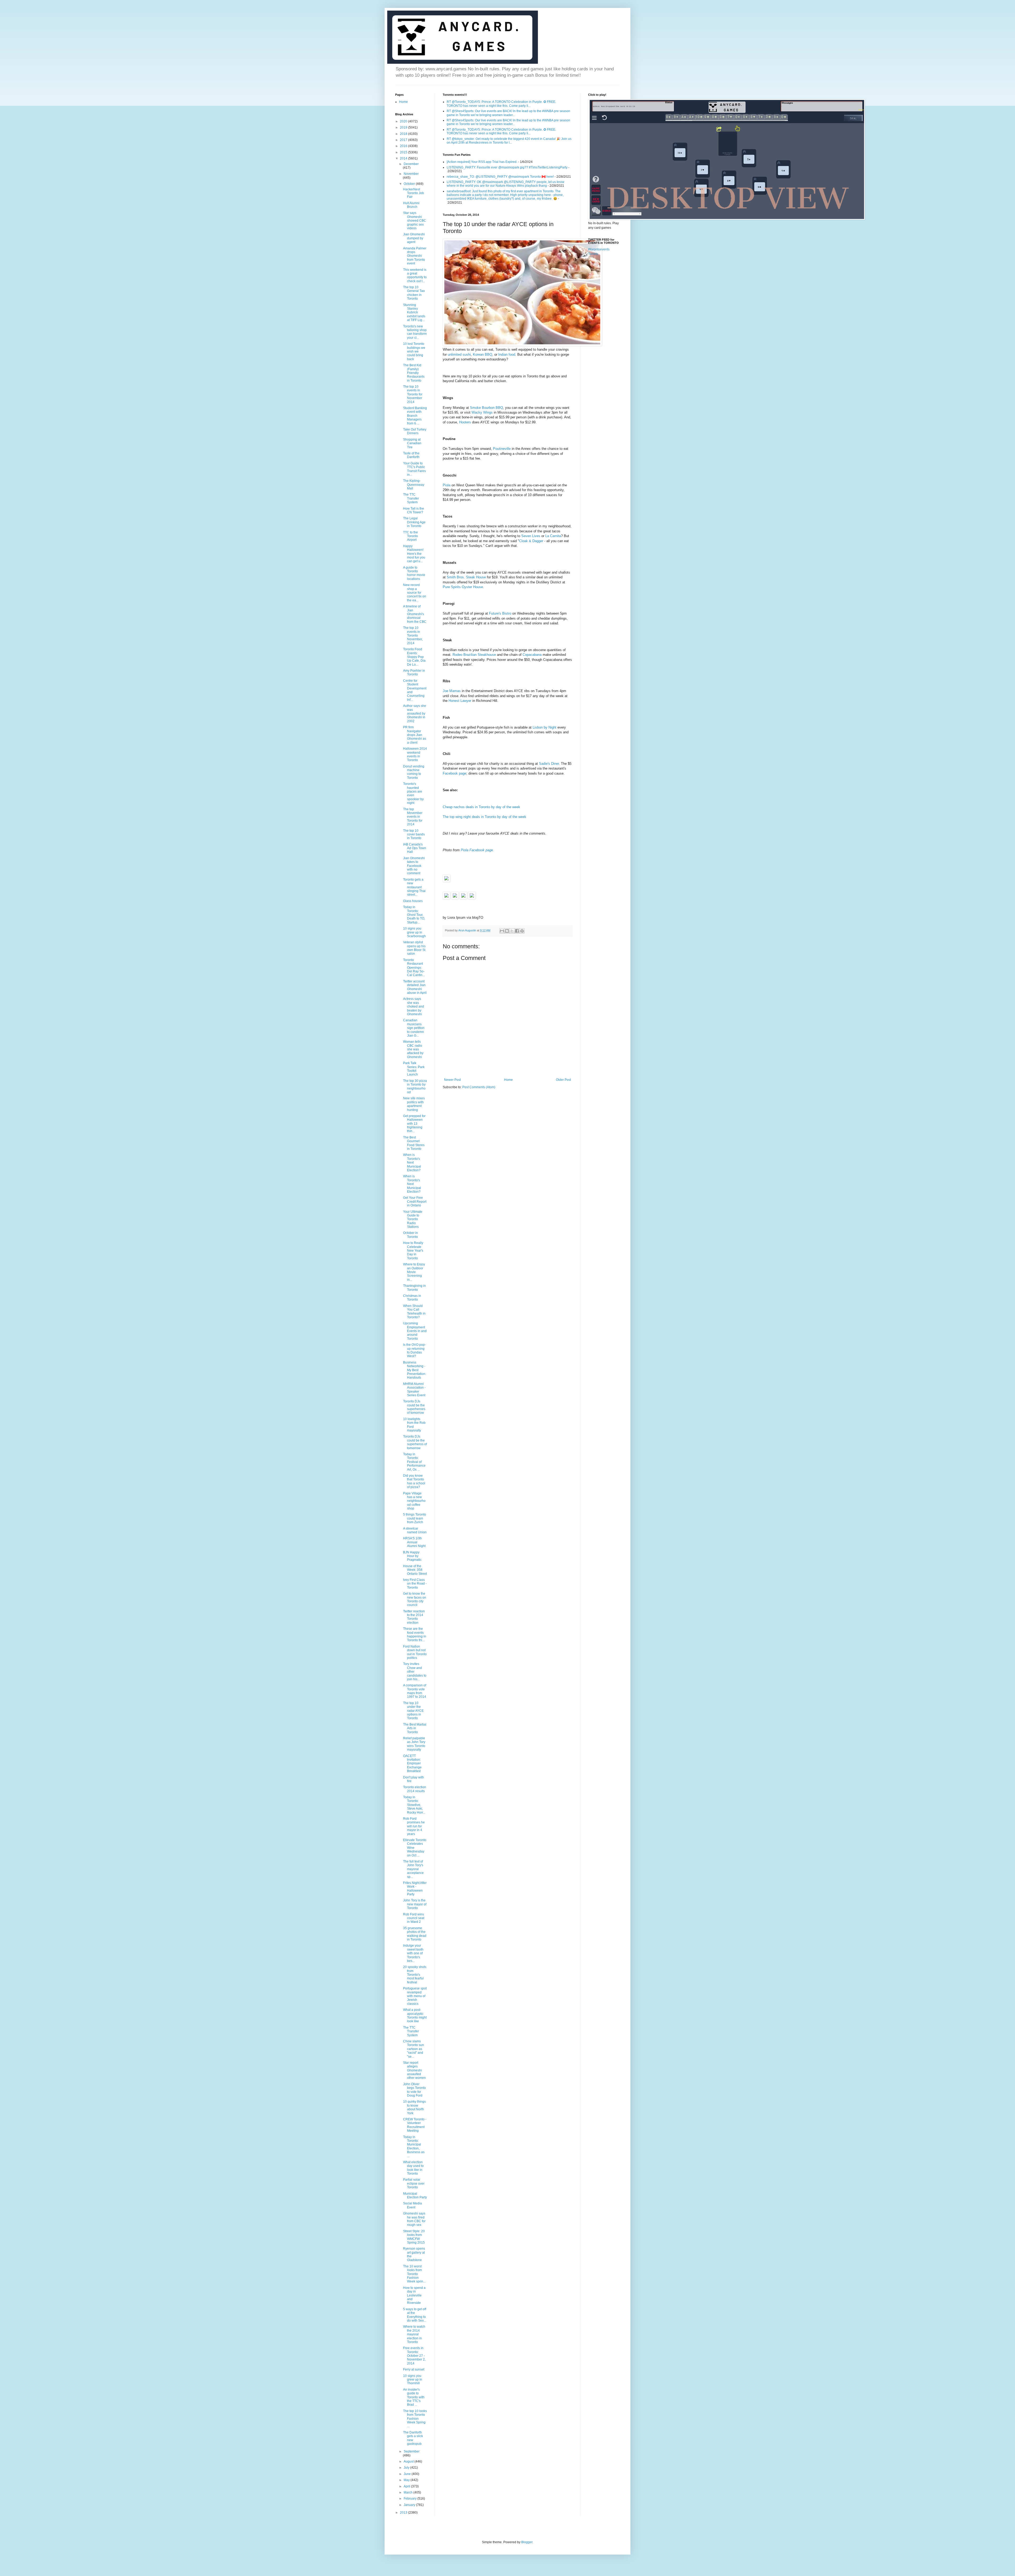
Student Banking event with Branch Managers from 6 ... (415, 416)
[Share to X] (512, 931)
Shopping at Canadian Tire (412, 443)
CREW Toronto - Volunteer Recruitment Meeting (415, 2125)
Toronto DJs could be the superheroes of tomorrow (414, 1407)
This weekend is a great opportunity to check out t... (415, 275)
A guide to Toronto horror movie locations (414, 573)
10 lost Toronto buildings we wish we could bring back (414, 351)
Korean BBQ (483, 354)
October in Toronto (410, 1235)
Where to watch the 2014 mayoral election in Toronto (414, 2334)
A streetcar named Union (415, 1530)
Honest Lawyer (460, 701)
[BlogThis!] (507, 931)
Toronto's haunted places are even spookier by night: (413, 793)
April (407, 2486)
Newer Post (452, 1080)
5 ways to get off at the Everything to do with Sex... (415, 2315)
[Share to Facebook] (517, 931)
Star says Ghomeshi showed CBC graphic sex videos (415, 221)
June (408, 2474)
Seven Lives (531, 536)
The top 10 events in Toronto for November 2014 (413, 394)
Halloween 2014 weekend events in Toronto (415, 754)
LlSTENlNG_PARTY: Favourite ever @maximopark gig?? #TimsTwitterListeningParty (507, 167)
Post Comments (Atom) (479, 1087)
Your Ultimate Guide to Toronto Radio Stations (413, 1219)
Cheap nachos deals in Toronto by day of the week (481, 807)
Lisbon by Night (545, 727)
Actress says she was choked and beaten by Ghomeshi (414, 1006)
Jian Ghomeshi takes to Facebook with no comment (414, 866)
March (409, 2492)
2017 (404, 140)
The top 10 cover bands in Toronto (414, 834)
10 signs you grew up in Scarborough (414, 932)
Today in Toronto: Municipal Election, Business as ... (414, 2147)
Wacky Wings (482, 412)
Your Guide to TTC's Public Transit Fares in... (414, 469)
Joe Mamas (452, 691)
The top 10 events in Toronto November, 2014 (413, 635)
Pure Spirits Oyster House (463, 587)
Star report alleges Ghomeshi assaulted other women (414, 2070)
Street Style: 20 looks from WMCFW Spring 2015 (414, 2237)
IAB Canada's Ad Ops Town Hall (415, 848)
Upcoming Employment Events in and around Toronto (415, 1331)
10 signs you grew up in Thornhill (413, 2380)
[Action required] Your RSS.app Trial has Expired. (482, 162)
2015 (404, 152)
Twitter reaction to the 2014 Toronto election (414, 1617)
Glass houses (413, 901)
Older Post (563, 1080)
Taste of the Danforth (411, 455)
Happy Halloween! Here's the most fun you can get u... (414, 554)
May (407, 2480)
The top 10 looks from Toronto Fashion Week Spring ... (415, 2419)
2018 (404, 134)
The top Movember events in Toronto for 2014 (413, 817)
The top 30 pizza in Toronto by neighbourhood (415, 1086)
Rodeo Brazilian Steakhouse (474, 655)
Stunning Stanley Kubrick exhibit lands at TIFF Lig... (414, 313)
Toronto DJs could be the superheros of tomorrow (415, 1442)
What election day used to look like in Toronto (413, 2168)
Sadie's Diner (549, 764)
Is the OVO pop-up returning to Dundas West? (414, 1350)
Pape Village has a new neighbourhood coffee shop (414, 1501)
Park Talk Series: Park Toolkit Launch (414, 1069)
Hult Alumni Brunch (411, 205)
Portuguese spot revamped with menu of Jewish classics (415, 1996)
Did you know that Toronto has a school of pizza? (414, 1481)
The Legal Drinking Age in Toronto (414, 522)
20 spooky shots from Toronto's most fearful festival (415, 1975)
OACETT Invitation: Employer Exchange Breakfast (412, 1764)
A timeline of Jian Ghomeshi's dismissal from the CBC (415, 614)
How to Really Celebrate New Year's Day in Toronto (413, 1251)
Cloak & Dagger (531, 541)
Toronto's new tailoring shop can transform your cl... (415, 332)
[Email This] (502, 931)
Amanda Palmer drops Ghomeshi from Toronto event (415, 256)
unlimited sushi (459, 354)
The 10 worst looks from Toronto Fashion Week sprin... (414, 2274)
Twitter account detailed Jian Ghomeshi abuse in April (415, 987)
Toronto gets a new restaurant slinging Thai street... (414, 887)
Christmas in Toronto (412, 1298)
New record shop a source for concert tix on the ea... (415, 593)
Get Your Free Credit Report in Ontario (415, 1202)
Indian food (507, 354)
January (410, 2505)
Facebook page (455, 773)
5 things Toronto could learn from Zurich (415, 1518)
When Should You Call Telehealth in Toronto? (414, 1312)
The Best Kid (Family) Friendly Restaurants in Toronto (414, 373)
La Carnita (553, 536)
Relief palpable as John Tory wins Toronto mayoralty (414, 1744)
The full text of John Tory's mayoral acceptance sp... (413, 1869)
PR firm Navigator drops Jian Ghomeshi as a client (415, 735)
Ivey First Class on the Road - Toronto (415, 1584)
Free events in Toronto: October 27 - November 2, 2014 (414, 2356)
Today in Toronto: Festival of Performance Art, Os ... (414, 1462)
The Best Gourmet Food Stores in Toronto (414, 1143)
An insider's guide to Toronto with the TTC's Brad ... (414, 2397)
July (407, 2468)
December (411, 164)
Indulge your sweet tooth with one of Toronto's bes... (413, 1953)
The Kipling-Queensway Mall (414, 485)
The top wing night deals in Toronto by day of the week (485, 817)
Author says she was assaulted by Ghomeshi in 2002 (415, 713)
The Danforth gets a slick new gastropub (413, 2438)
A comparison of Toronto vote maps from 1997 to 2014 (415, 1691)
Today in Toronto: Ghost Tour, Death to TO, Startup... (414, 915)
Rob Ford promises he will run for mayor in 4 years (414, 1826)
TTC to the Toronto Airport (410, 536)
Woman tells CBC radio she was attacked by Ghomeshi (413, 1049)
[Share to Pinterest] (522, 931)
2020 (404, 121)
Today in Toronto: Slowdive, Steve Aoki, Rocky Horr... (414, 1805)
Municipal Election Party (415, 2195)
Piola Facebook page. (477, 850)
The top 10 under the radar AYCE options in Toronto (413, 1711)
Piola (447, 485)
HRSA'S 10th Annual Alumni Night (414, 1542)
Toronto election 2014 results (415, 1789)
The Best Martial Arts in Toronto (415, 1728)
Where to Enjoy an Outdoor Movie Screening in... (414, 1272)
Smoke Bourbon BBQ (486, 408)
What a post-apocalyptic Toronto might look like (415, 2015)
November (411, 174)
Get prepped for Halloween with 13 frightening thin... (414, 1124)
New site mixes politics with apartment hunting (414, 1104)
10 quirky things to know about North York (414, 2107)
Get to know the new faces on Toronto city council (415, 1599)
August (409, 2461)
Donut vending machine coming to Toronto (414, 772)
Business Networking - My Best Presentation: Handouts (415, 1370)
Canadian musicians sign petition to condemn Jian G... (414, 1028)
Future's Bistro (500, 613)
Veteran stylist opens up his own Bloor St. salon (415, 948)
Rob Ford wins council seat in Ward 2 (414, 1918)
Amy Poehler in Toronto (414, 672)
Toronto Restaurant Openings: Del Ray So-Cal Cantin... (414, 968)
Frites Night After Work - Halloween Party (415, 1889)
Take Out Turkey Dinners (415, 431)
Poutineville (502, 449)
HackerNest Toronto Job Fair (414, 193)
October (410, 184)
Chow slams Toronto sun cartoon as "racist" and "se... (414, 2049)
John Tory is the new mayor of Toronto (415, 1904)
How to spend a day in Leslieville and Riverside (414, 2295)
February (410, 2499)
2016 (404, 146)
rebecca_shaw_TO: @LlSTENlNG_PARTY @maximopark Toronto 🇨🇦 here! (500, 177)
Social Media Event (412, 2205)
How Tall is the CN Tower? (414, 510)
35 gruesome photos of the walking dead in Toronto (415, 1934)
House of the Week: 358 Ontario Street (415, 1570)
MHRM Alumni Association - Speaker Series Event (414, 1390)
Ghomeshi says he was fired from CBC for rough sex (414, 2219)
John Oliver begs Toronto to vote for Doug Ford (414, 2090)
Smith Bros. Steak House (466, 577)
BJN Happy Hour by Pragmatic (412, 1556)
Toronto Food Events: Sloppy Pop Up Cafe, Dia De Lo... (414, 657)
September (412, 2451)
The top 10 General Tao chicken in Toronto (414, 293)
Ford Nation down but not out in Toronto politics (415, 1652)
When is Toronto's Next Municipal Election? (412, 1163)
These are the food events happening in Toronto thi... (415, 1634)
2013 (404, 2513)
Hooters (465, 422)
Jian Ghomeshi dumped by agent (414, 238)
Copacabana (532, 655)
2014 (404, 158)
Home (508, 1080)
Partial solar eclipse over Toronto (414, 2183)
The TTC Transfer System (411, 498)
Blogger (527, 2542)
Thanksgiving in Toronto (414, 1288)
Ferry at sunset (414, 2369)
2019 (404, 127)
